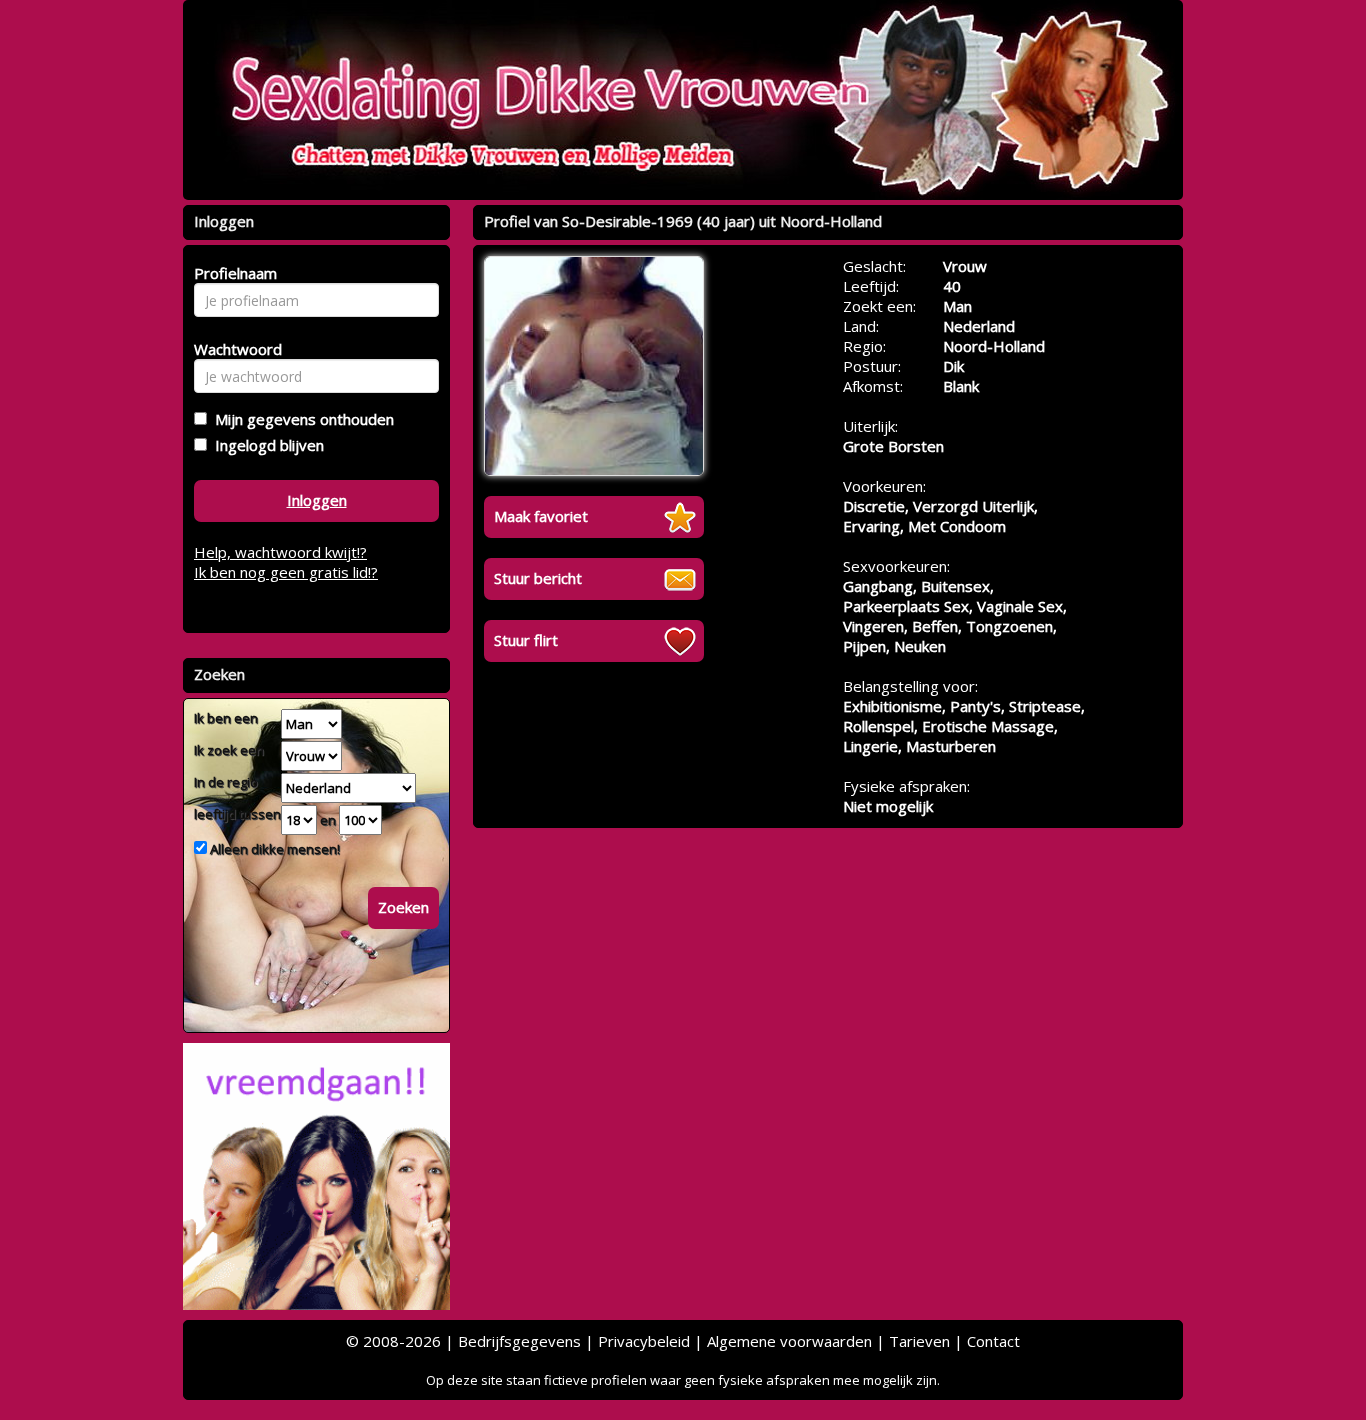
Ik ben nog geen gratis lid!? (286, 572)
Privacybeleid (644, 1341)
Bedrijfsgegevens (519, 1341)
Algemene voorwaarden (789, 1341)
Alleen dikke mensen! (273, 849)
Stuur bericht (538, 578)
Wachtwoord (232, 349)
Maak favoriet (541, 516)
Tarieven (919, 1341)
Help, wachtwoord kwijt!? (280, 552)
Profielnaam (232, 273)
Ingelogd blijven (265, 445)
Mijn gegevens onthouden (300, 419)
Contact (993, 1341)
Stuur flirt (526, 640)
